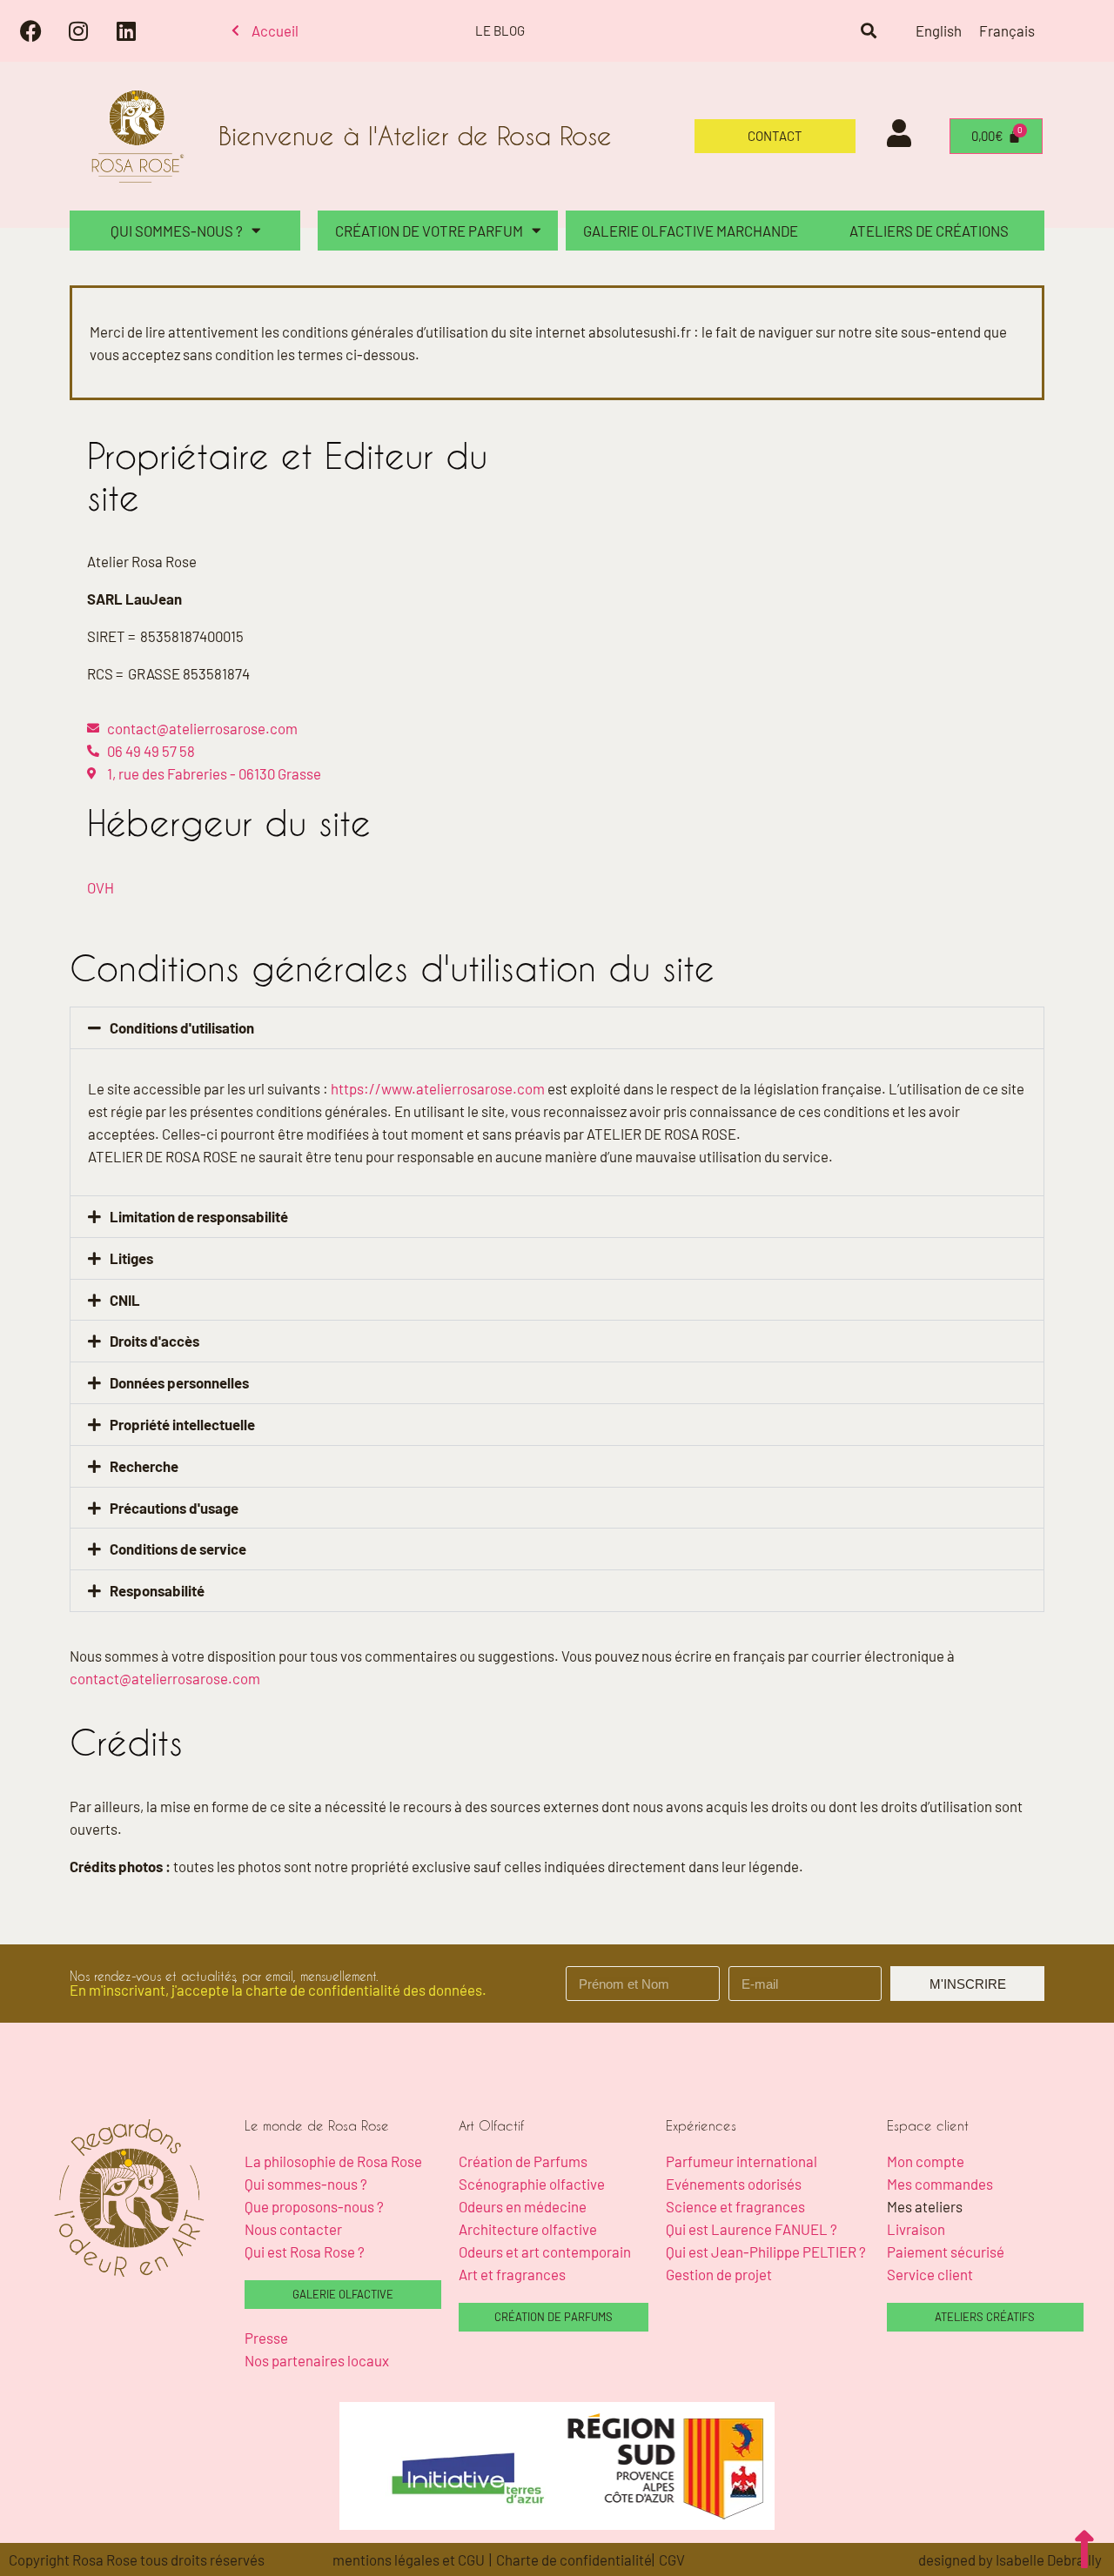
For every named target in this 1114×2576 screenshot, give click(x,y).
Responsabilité (157, 1590)
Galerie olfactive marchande (691, 231)
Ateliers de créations (929, 231)
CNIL (125, 1300)
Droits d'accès (154, 1341)
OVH (101, 887)
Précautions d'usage (174, 1508)
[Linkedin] (126, 30)
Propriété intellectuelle (182, 1424)
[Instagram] (78, 30)
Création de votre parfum (429, 231)
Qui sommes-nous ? (177, 231)
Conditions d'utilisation (182, 1027)
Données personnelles (179, 1382)
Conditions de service (178, 1549)
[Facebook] (30, 30)
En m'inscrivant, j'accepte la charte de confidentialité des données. (278, 1990)
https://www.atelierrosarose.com (438, 1088)
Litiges (131, 1258)
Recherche (144, 1466)
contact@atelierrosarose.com (165, 1678)
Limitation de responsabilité (199, 1216)
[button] (868, 31)
